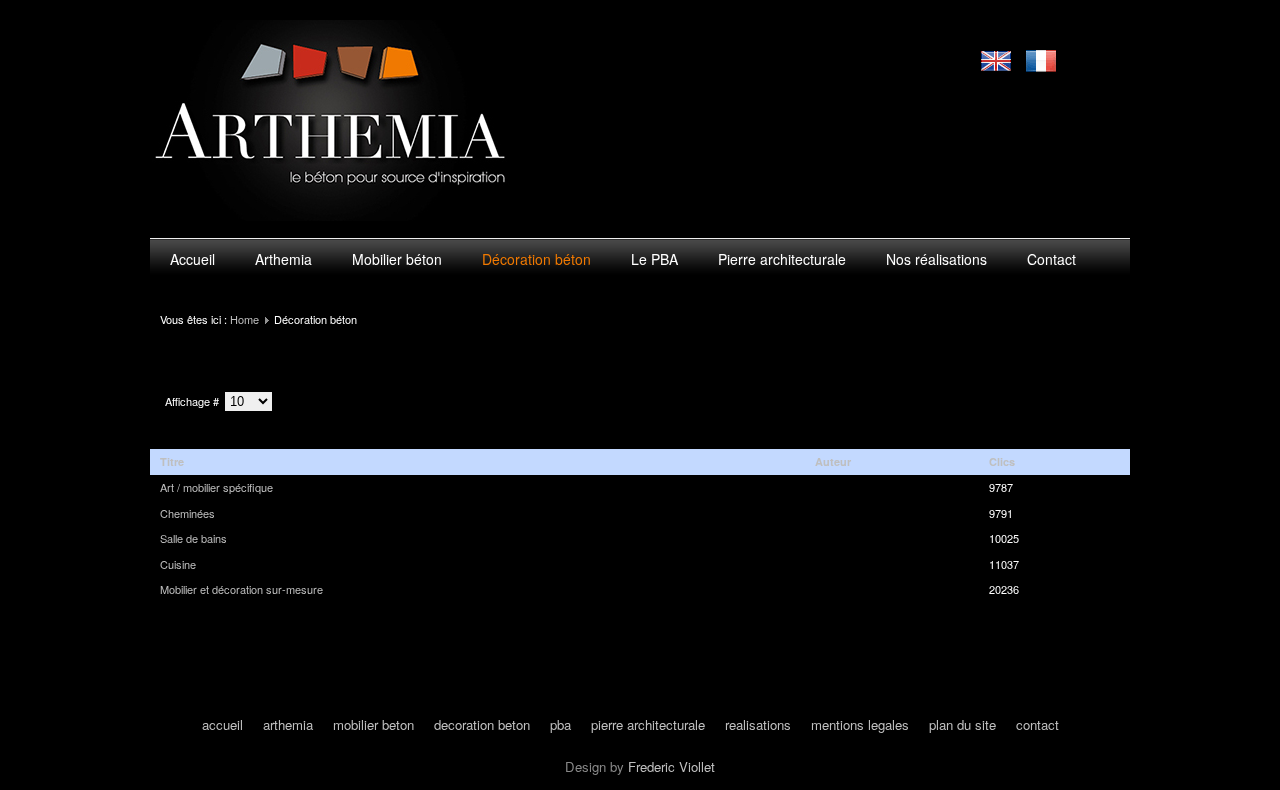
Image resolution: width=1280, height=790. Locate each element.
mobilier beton (373, 724)
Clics (1002, 461)
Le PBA (654, 259)
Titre (172, 461)
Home (244, 319)
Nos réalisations (936, 259)
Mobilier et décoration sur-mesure (241, 589)
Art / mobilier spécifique (216, 487)
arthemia (288, 724)
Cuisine (178, 564)
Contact (1051, 259)
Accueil (192, 259)
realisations (758, 724)
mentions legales (860, 724)
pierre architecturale (648, 724)
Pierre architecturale (782, 259)
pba (560, 724)
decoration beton (482, 724)
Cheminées (187, 513)
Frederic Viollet (671, 766)
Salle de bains (193, 538)
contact (1037, 724)
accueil (222, 724)
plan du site (962, 724)
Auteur (833, 461)
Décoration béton (536, 259)
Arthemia (283, 259)
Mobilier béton (397, 259)
